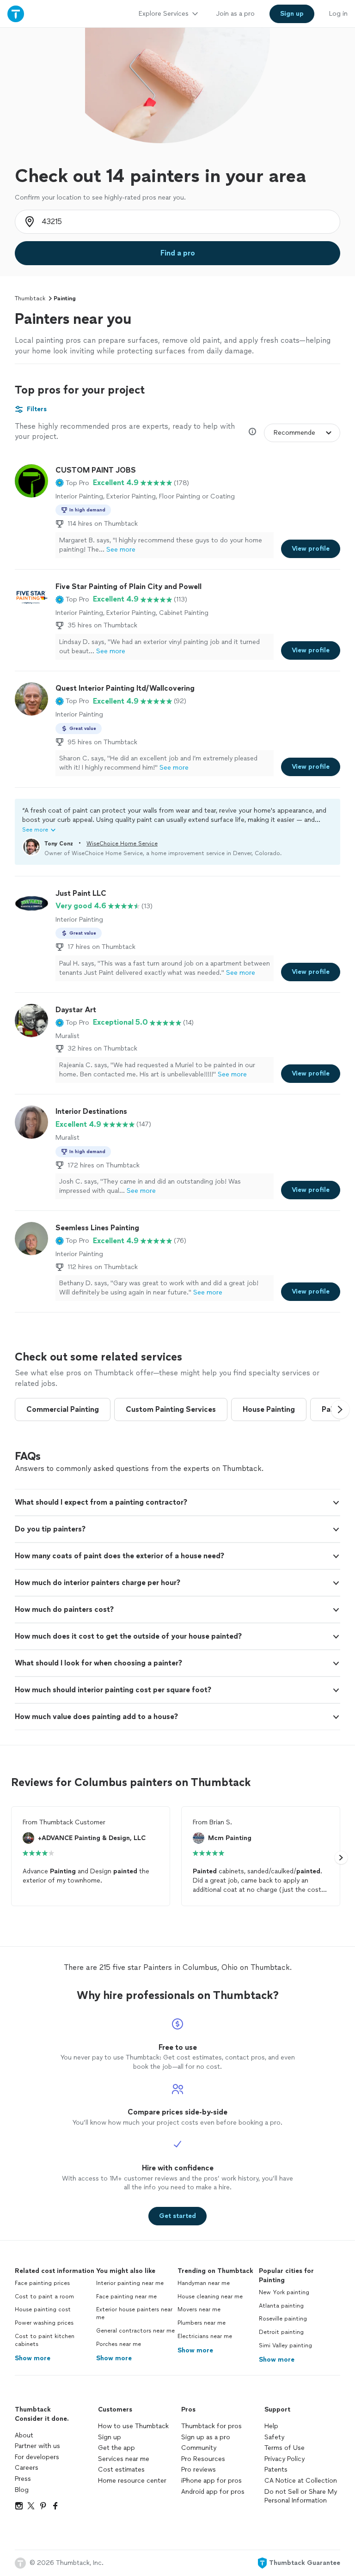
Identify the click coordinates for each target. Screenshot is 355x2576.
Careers (27, 2468)
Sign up (110, 2437)
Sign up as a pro (206, 2437)
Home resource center (132, 2481)
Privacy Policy (285, 2459)
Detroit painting (281, 2332)
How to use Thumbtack (133, 2426)
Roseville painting (283, 2319)
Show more (33, 2358)
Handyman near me (204, 2283)
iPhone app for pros (211, 2481)
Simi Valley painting (285, 2345)
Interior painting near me (130, 2283)
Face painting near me (126, 2297)
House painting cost (43, 2309)
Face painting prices (42, 2283)
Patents (276, 2470)
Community (199, 2448)
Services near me (124, 2459)
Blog (22, 2490)
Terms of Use (285, 2448)
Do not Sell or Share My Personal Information (301, 2496)
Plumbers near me (202, 2323)
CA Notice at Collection (301, 2481)
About (24, 2435)
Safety (274, 2437)
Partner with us (37, 2446)
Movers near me (199, 2309)
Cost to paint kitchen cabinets (45, 2340)
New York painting (284, 2292)
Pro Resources (203, 2459)
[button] (72, 483)
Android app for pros (213, 2492)
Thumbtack (30, 298)
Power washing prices (44, 2323)
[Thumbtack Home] (16, 14)
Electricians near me (205, 2336)
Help (271, 2426)
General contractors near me (135, 2331)
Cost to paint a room (44, 2297)
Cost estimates (121, 2470)
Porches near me (119, 2344)
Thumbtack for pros (211, 2426)
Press (23, 2479)
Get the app (116, 2448)
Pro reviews (199, 2470)
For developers (37, 2457)
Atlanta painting (281, 2306)
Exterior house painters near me (134, 2313)
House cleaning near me (210, 2297)
